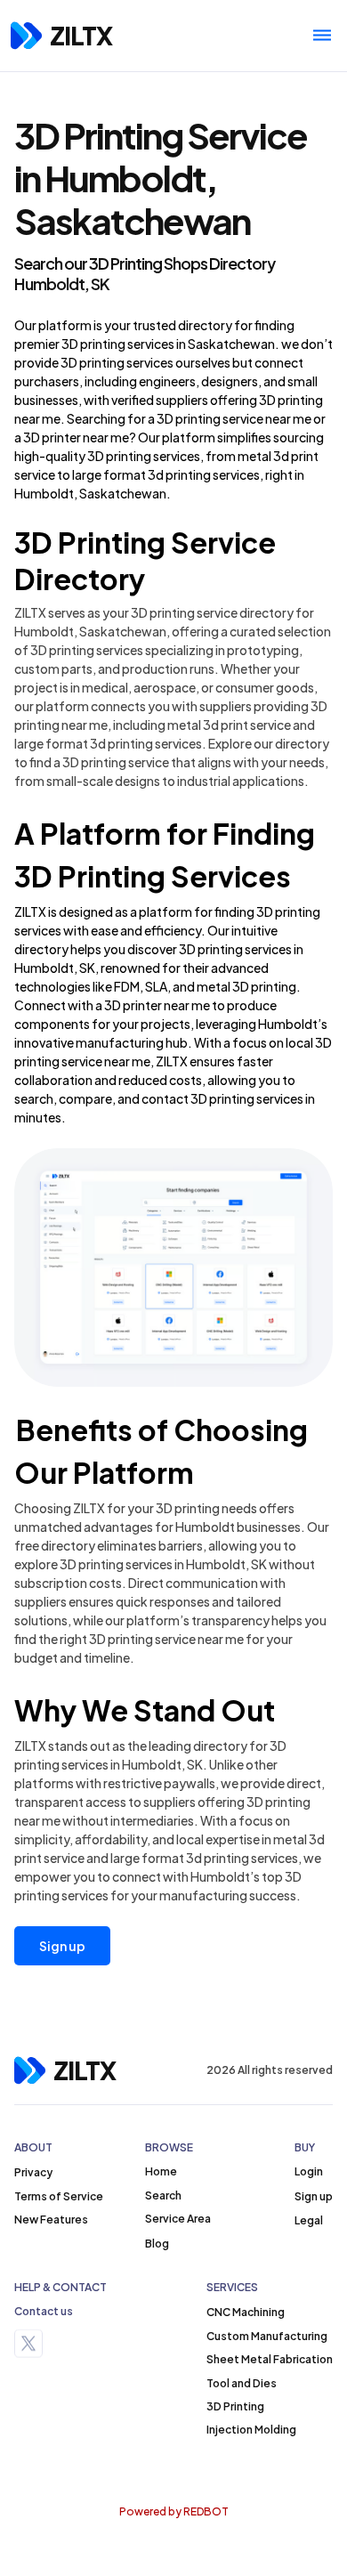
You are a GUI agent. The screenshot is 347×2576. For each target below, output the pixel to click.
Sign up (62, 1946)
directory (205, 325)
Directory (80, 579)
